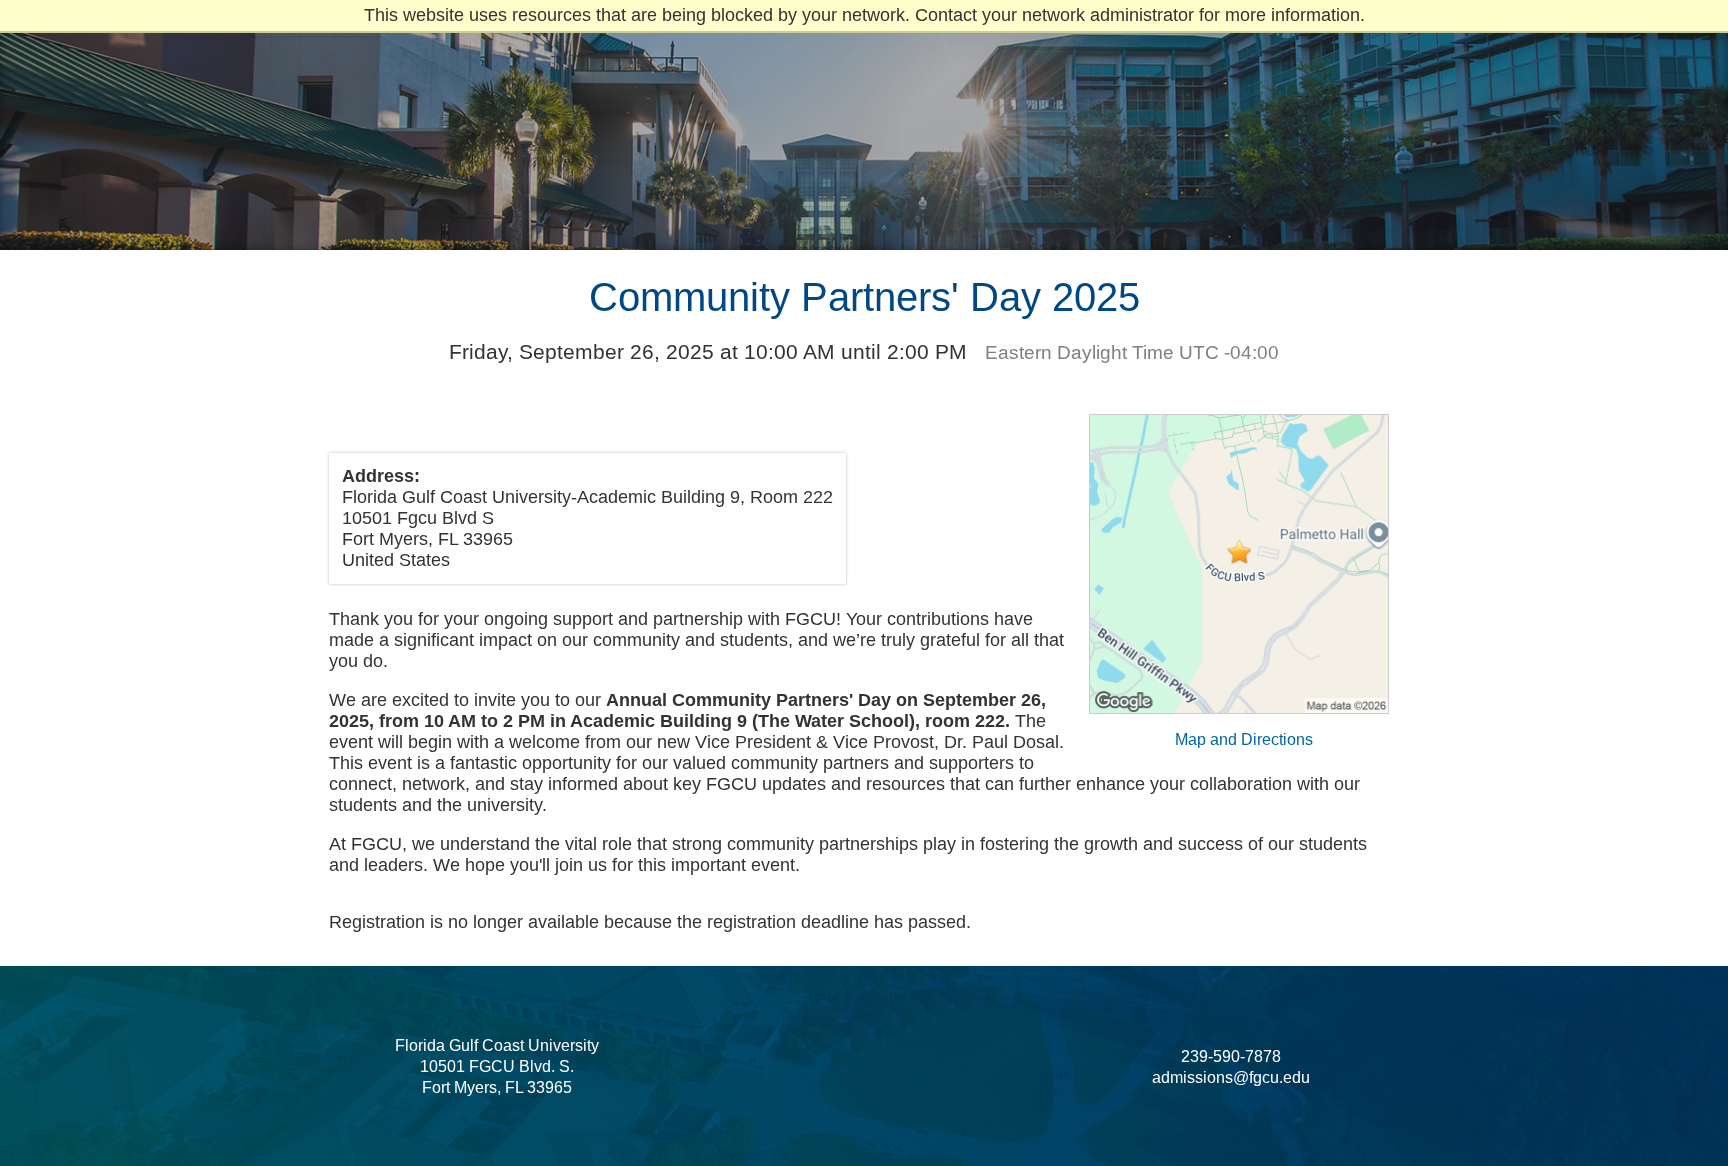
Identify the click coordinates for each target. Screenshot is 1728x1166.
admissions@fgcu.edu (1231, 1077)
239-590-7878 (1231, 1056)
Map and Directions (1244, 739)
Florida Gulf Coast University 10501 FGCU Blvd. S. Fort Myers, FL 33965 (497, 1066)
